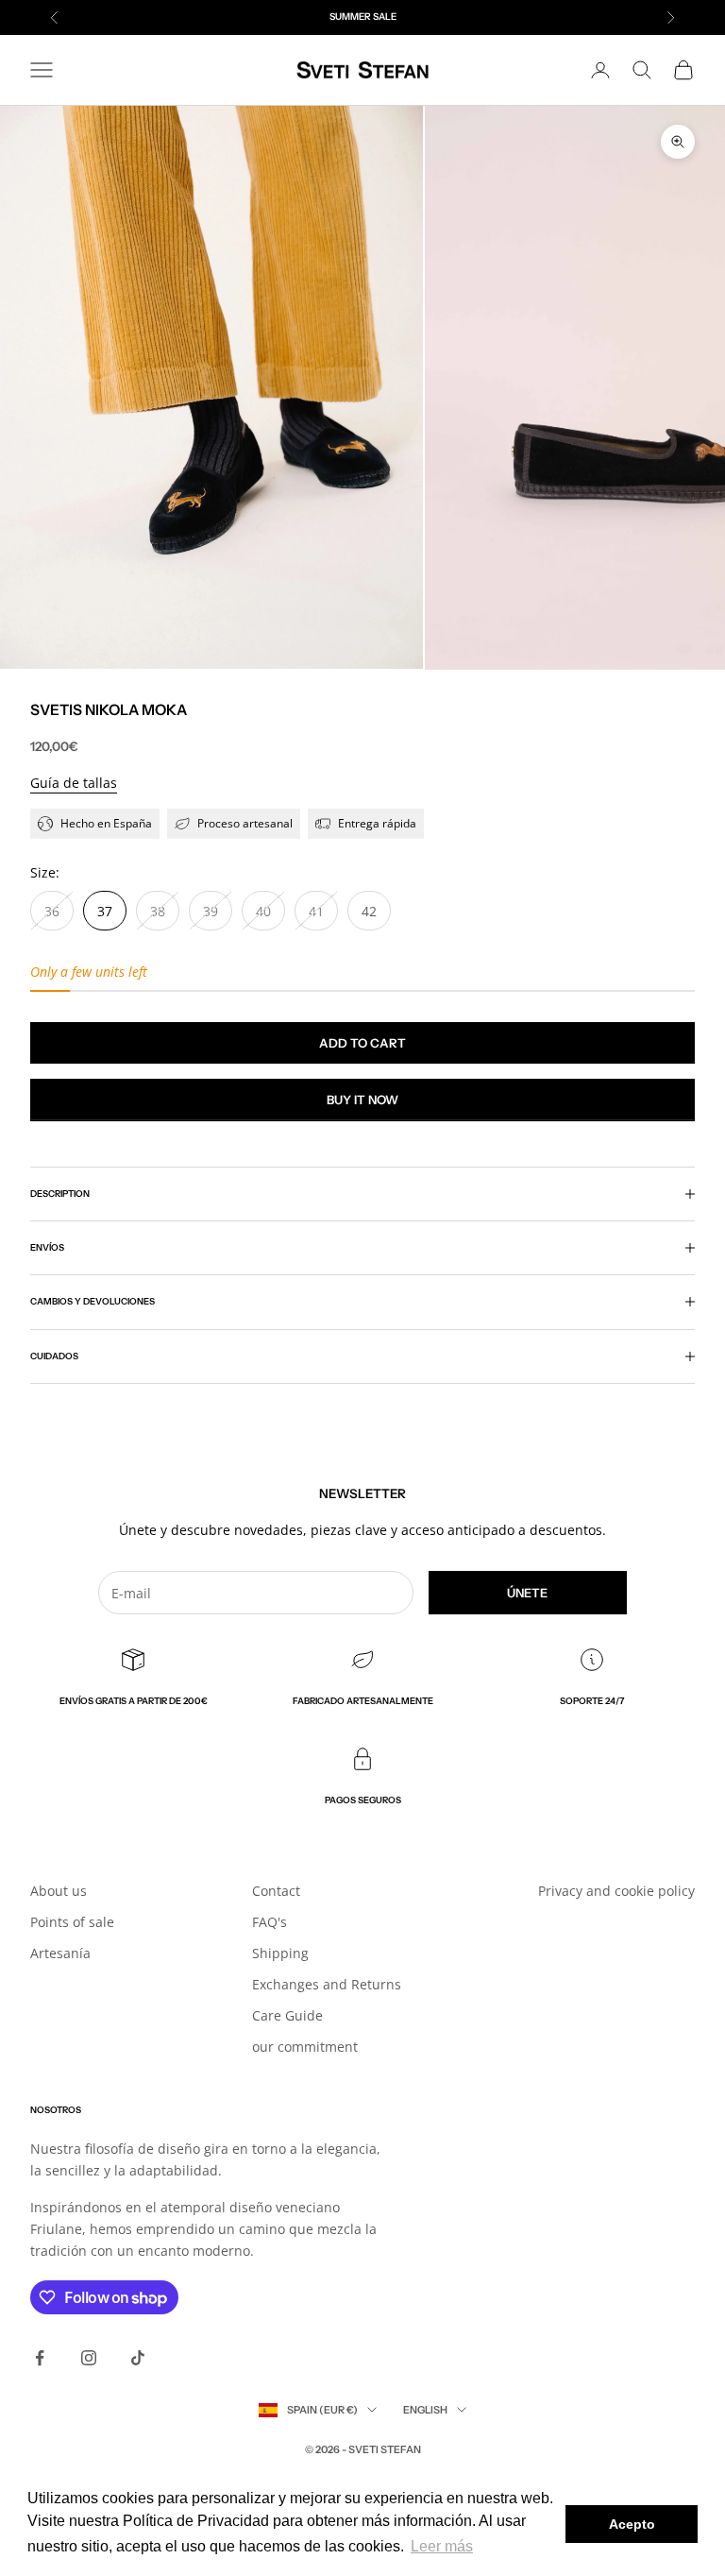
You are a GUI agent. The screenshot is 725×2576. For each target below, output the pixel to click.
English (425, 2410)
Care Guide (287, 2015)
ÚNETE (527, 1593)
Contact (276, 1891)
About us (59, 1891)
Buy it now (362, 1100)
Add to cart (362, 1043)
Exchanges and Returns (327, 1984)
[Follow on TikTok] (138, 2358)
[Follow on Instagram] (89, 2358)
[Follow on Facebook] (40, 2358)
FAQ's (270, 1922)
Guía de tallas (74, 783)
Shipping (280, 1953)
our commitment (305, 2047)
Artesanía (60, 1953)
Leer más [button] (442, 2546)
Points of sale (72, 1922)
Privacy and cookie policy (616, 1891)
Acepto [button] (632, 2524)
